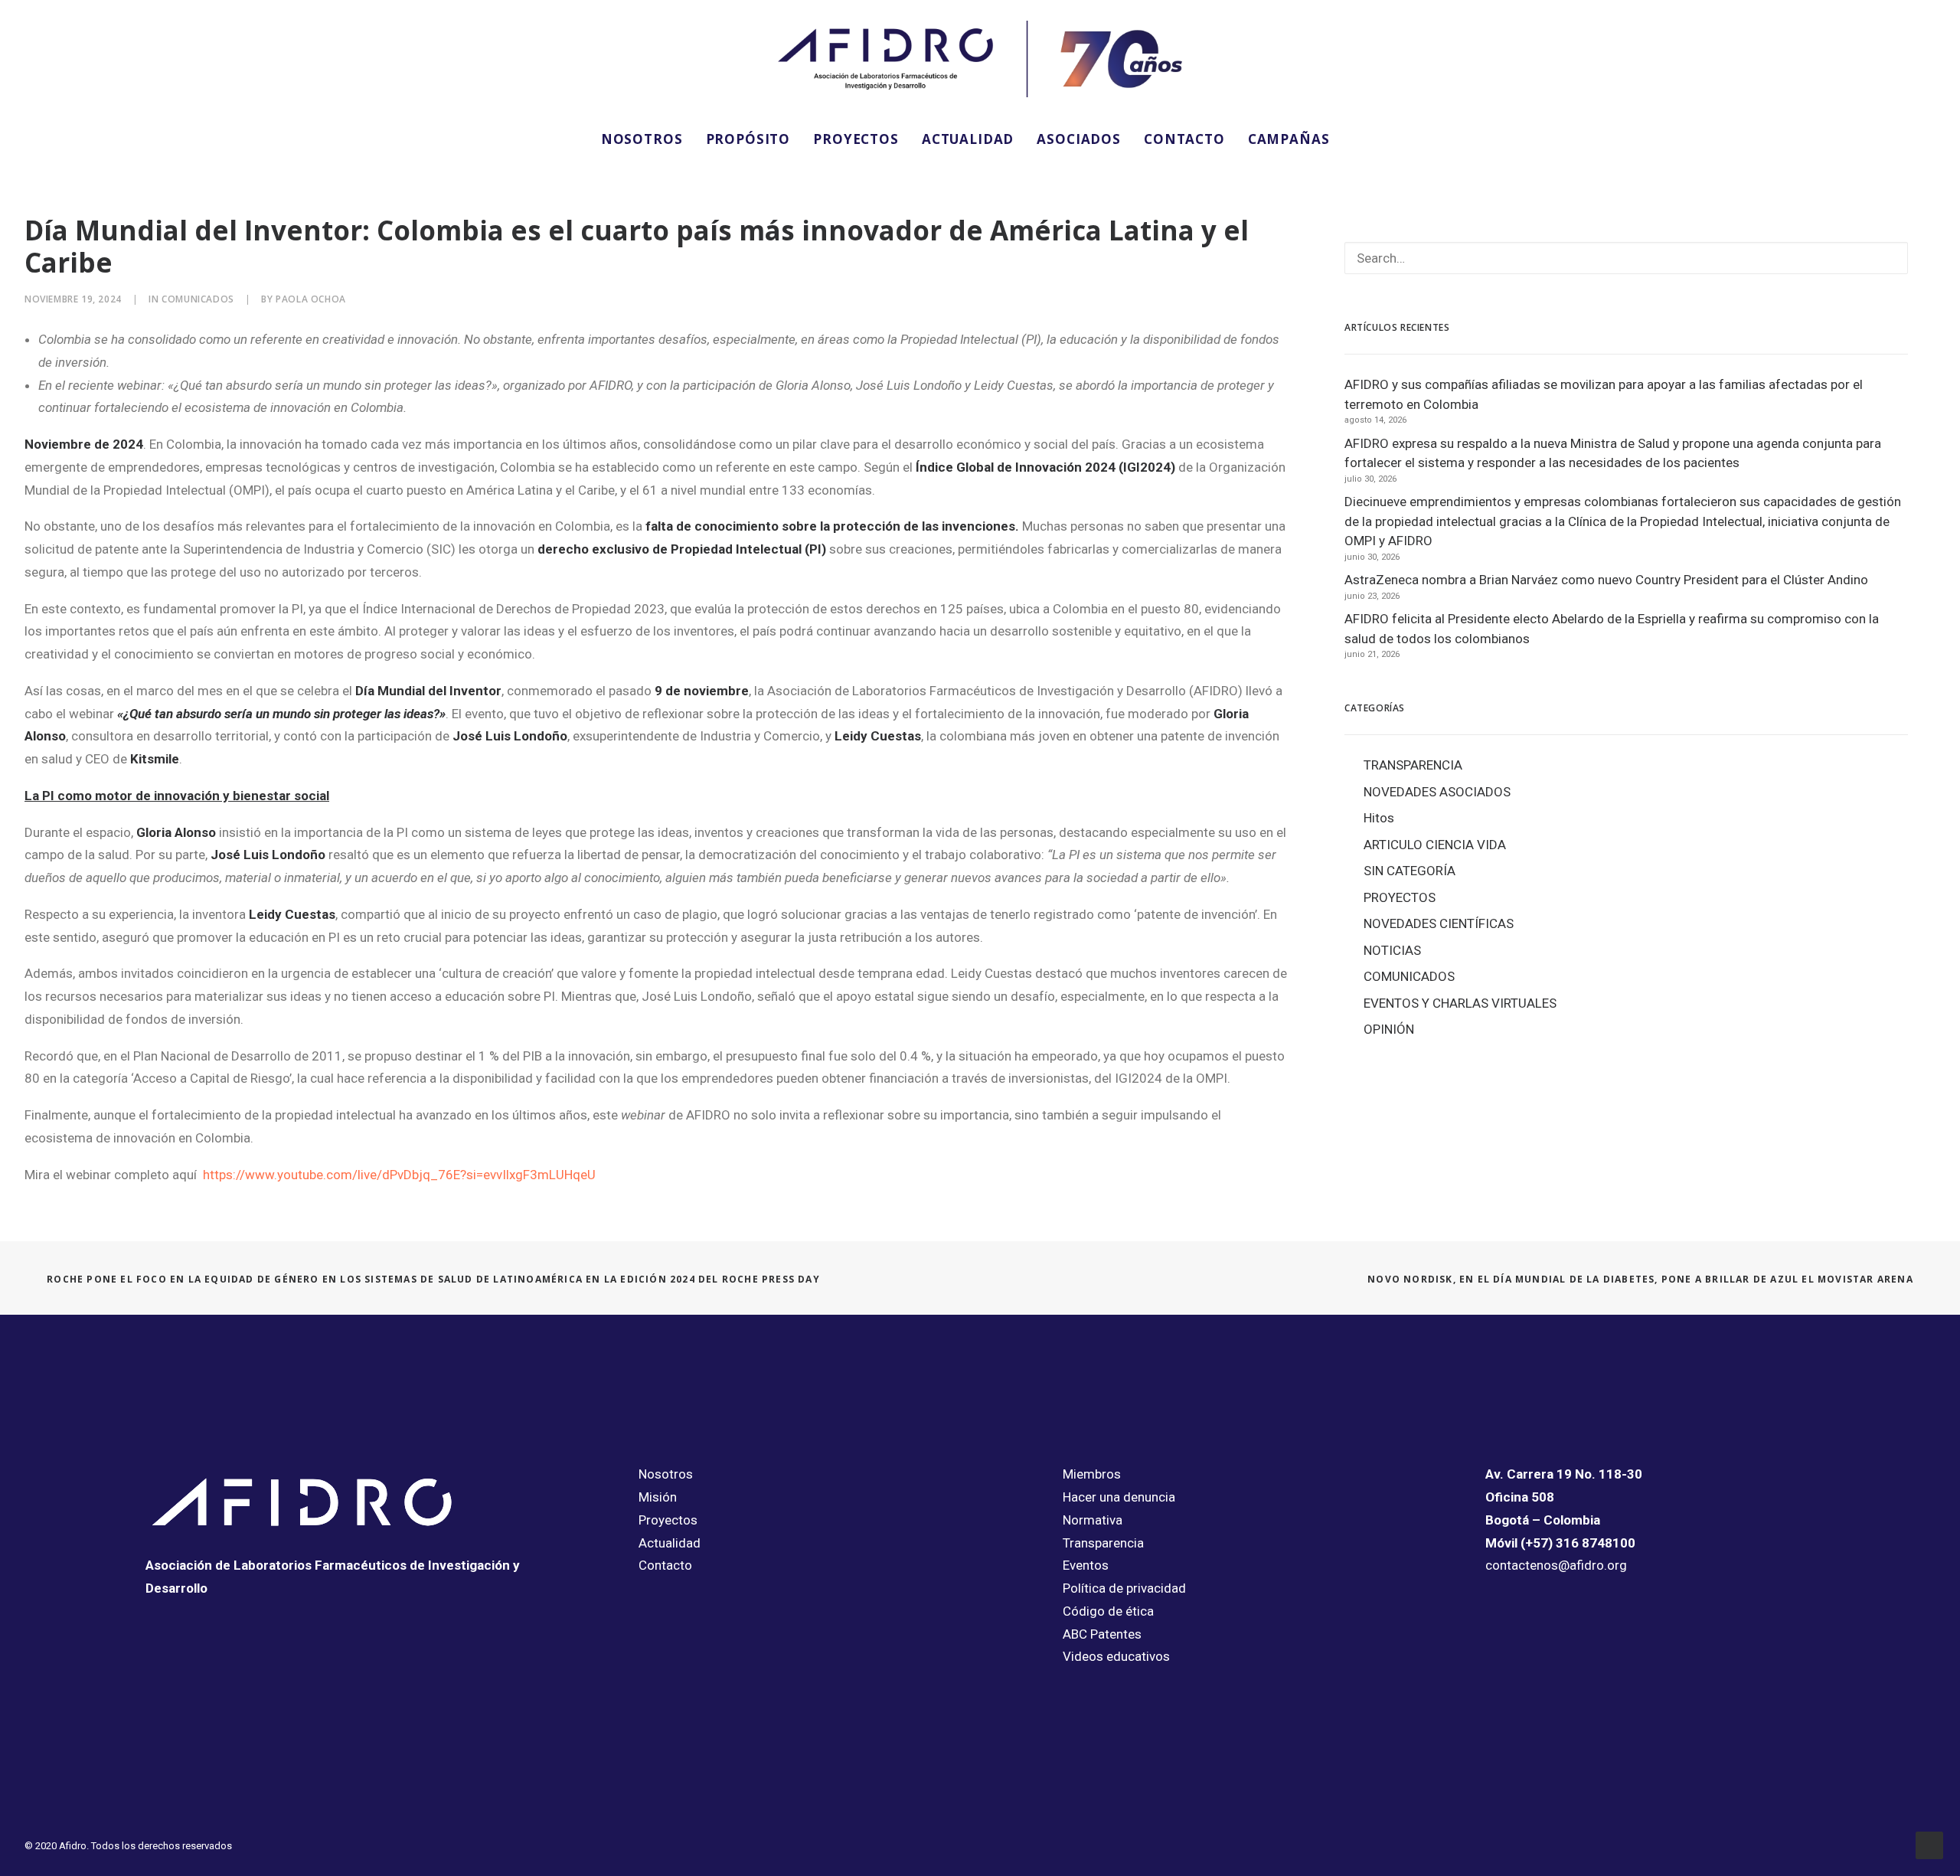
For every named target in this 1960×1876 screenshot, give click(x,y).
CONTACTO (1184, 139)
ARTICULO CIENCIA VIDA (1435, 845)
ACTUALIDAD (968, 139)
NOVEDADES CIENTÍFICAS (1439, 923)
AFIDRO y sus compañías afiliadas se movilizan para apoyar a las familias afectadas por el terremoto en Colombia (1604, 394)
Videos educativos (1116, 1656)
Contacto (665, 1565)
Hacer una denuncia (1119, 1497)
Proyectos (668, 1520)
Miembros (1092, 1474)
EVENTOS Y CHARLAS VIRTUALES (1460, 1003)
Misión (658, 1497)
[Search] (1626, 258)
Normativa (1093, 1520)
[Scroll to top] (1929, 1844)
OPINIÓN (1389, 1029)
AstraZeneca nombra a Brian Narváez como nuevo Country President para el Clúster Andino (1606, 580)
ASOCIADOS (1079, 139)
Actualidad (670, 1543)
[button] (1362, 139)
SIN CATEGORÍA (1410, 871)
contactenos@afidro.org (1556, 1565)
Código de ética (1108, 1611)
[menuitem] (642, 139)
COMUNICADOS (198, 299)
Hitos (1379, 818)
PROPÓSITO (748, 139)
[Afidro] (980, 59)
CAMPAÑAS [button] (1289, 139)
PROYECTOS (856, 139)
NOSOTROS (642, 139)
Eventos (1086, 1565)
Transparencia (1103, 1543)
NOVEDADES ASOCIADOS (1437, 792)
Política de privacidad (1124, 1588)
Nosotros (666, 1474)
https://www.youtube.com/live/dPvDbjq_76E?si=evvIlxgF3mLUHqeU (399, 1175)
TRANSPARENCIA (1413, 765)
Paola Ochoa (311, 299)
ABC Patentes (1102, 1634)
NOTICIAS (1392, 950)
